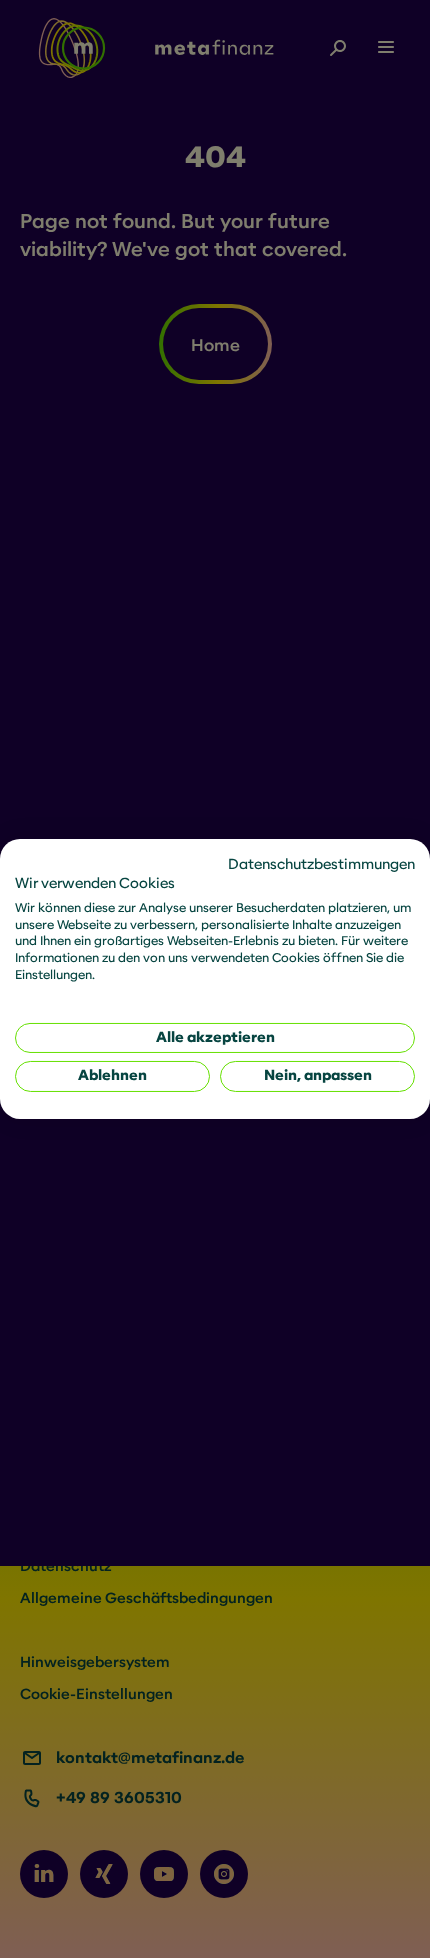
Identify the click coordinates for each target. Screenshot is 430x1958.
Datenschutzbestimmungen (321, 864)
